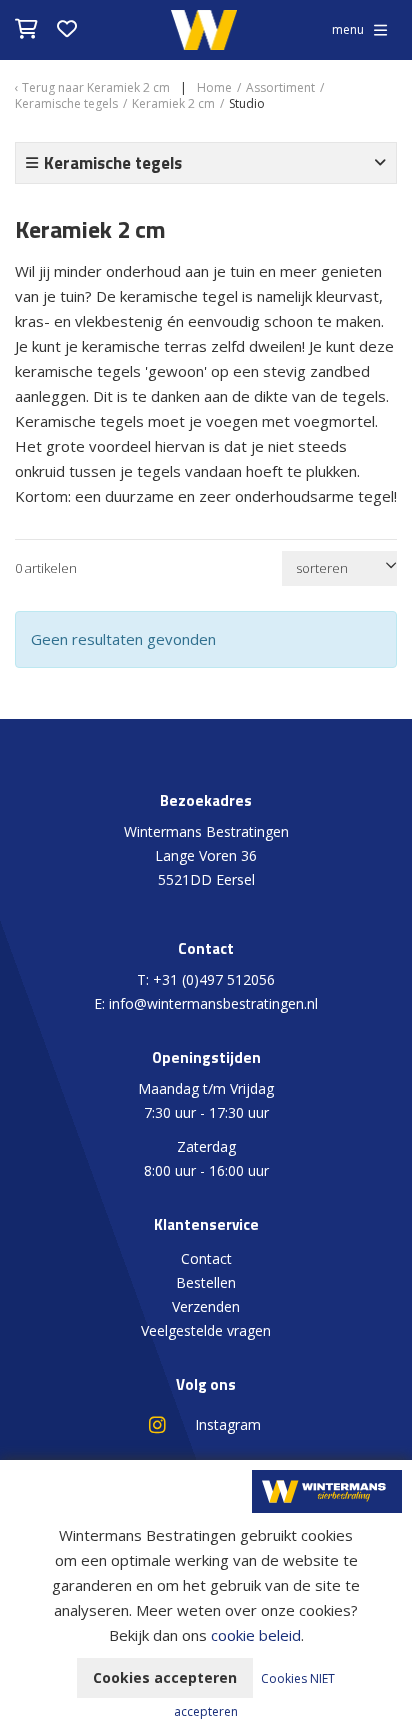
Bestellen (206, 1282)
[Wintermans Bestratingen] (327, 1489)
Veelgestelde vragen (206, 1330)
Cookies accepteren (165, 1677)
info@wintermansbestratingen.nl (213, 1003)
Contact (206, 1258)
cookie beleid (256, 1635)
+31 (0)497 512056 (214, 979)
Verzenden (206, 1306)
